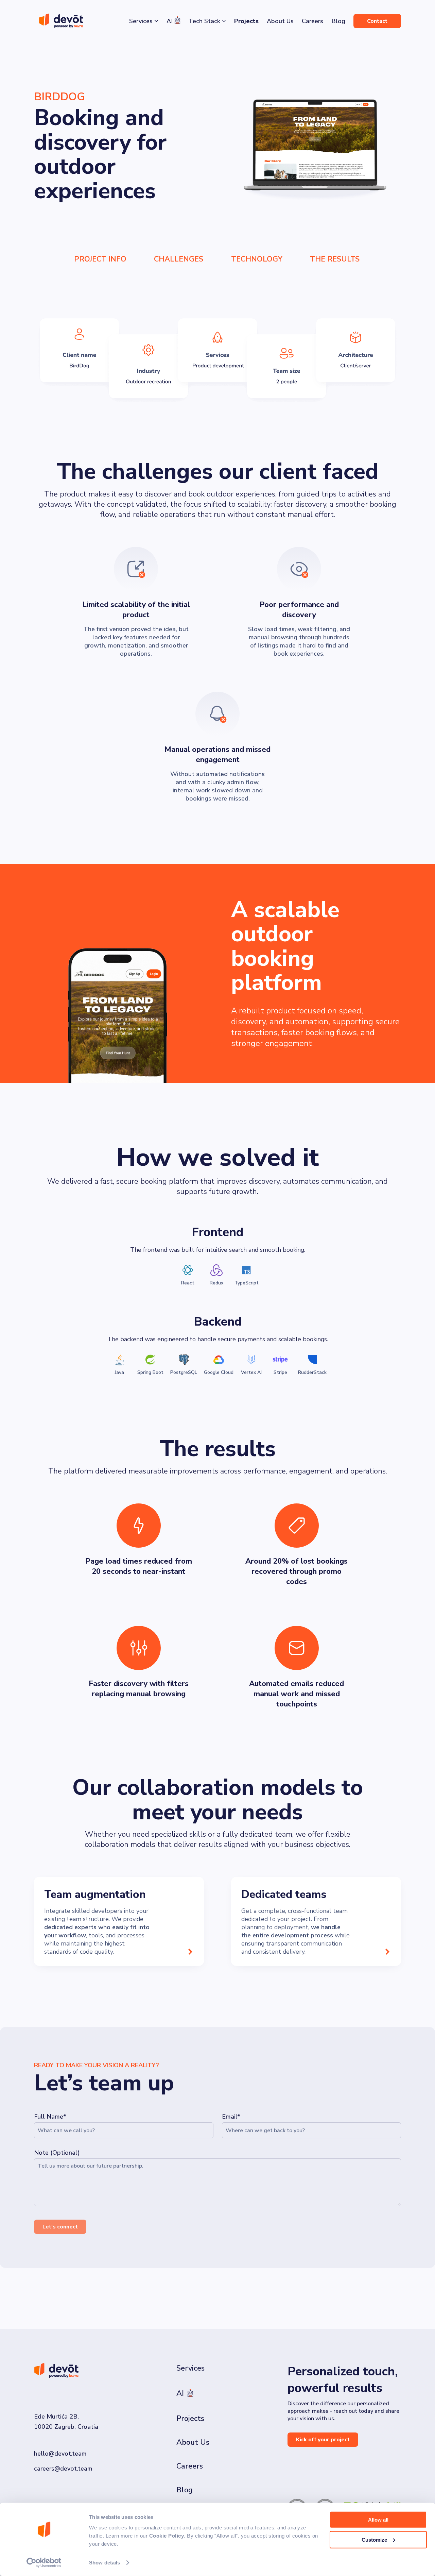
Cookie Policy (167, 2536)
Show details (105, 2563)
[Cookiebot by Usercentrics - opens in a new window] (44, 2563)
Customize (374, 2539)
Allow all (378, 2520)
